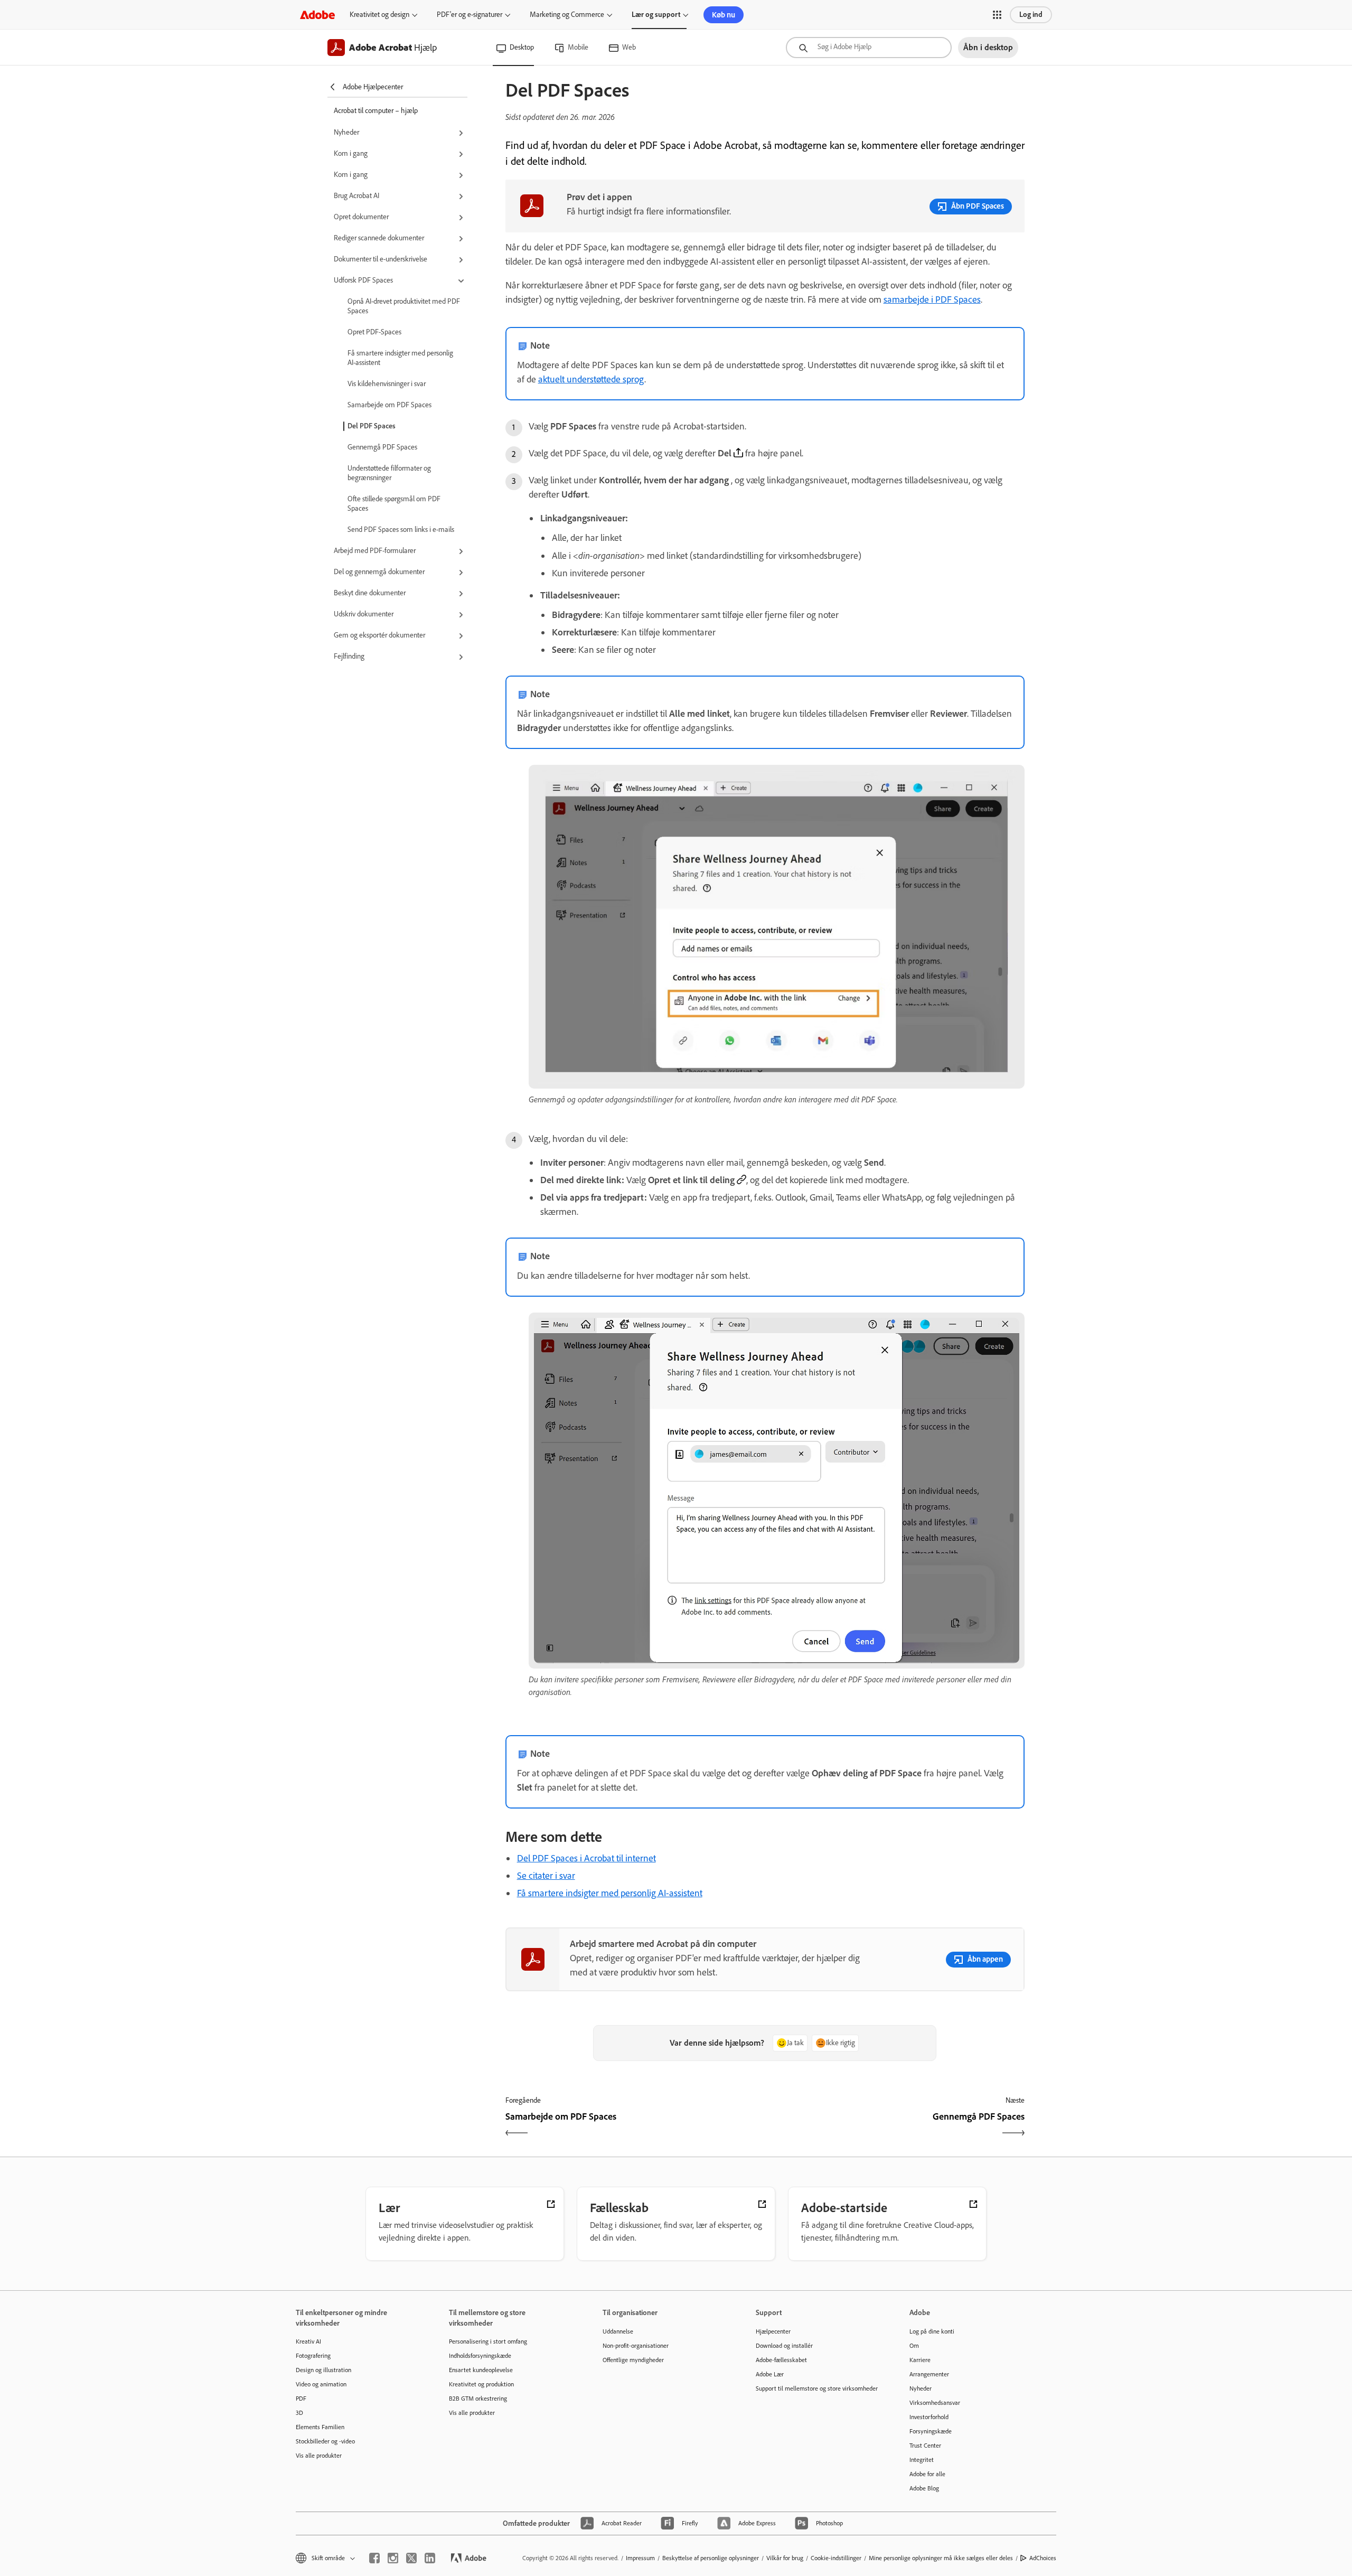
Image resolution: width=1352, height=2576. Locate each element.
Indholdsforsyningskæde (480, 2356)
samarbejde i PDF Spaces (932, 299)
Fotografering (313, 2356)
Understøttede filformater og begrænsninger (389, 473)
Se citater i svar (546, 1876)
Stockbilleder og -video (325, 2441)
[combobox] (869, 48)
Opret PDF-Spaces (374, 332)
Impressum (640, 2558)
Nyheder (921, 2388)
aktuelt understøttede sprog (591, 379)
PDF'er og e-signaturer (470, 15)
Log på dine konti (932, 2331)
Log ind (1031, 15)
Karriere (920, 2360)
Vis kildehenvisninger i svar (387, 384)
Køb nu (724, 15)
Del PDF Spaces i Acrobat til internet (586, 1858)
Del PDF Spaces (372, 426)
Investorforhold (929, 2417)
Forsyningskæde (931, 2431)
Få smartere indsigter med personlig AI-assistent (400, 358)
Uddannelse (618, 2331)
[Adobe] (317, 15)
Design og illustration (323, 2370)
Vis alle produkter (319, 2456)
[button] (997, 15)
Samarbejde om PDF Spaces (389, 405)
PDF (301, 2399)
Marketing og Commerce (567, 15)
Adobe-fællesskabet (781, 2360)
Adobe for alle (927, 2474)
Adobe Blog (924, 2488)
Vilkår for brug (785, 2558)
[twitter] (411, 2558)
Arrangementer (929, 2374)
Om (914, 2346)
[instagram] (393, 2558)
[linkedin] (430, 2558)
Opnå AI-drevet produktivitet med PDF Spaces (404, 306)
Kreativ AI (308, 2341)
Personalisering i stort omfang (488, 2341)
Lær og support (656, 15)
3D (299, 2413)
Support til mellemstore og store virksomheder (816, 2388)
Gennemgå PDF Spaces (382, 447)
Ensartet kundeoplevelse (481, 2370)
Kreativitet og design (379, 15)
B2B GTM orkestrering (478, 2399)
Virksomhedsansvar (935, 2403)
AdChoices (1043, 2558)
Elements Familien (320, 2427)
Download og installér (784, 2346)
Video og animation (321, 2384)
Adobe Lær (770, 2374)
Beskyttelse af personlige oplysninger (711, 2558)
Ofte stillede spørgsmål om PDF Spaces (394, 504)
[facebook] (374, 2558)
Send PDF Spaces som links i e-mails (401, 530)
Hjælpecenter (773, 2331)
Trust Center (925, 2446)
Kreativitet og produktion (481, 2384)
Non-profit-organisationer (636, 2346)
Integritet (922, 2460)
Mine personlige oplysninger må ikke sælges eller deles (941, 2558)
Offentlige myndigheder (633, 2360)
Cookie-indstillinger (836, 2558)
